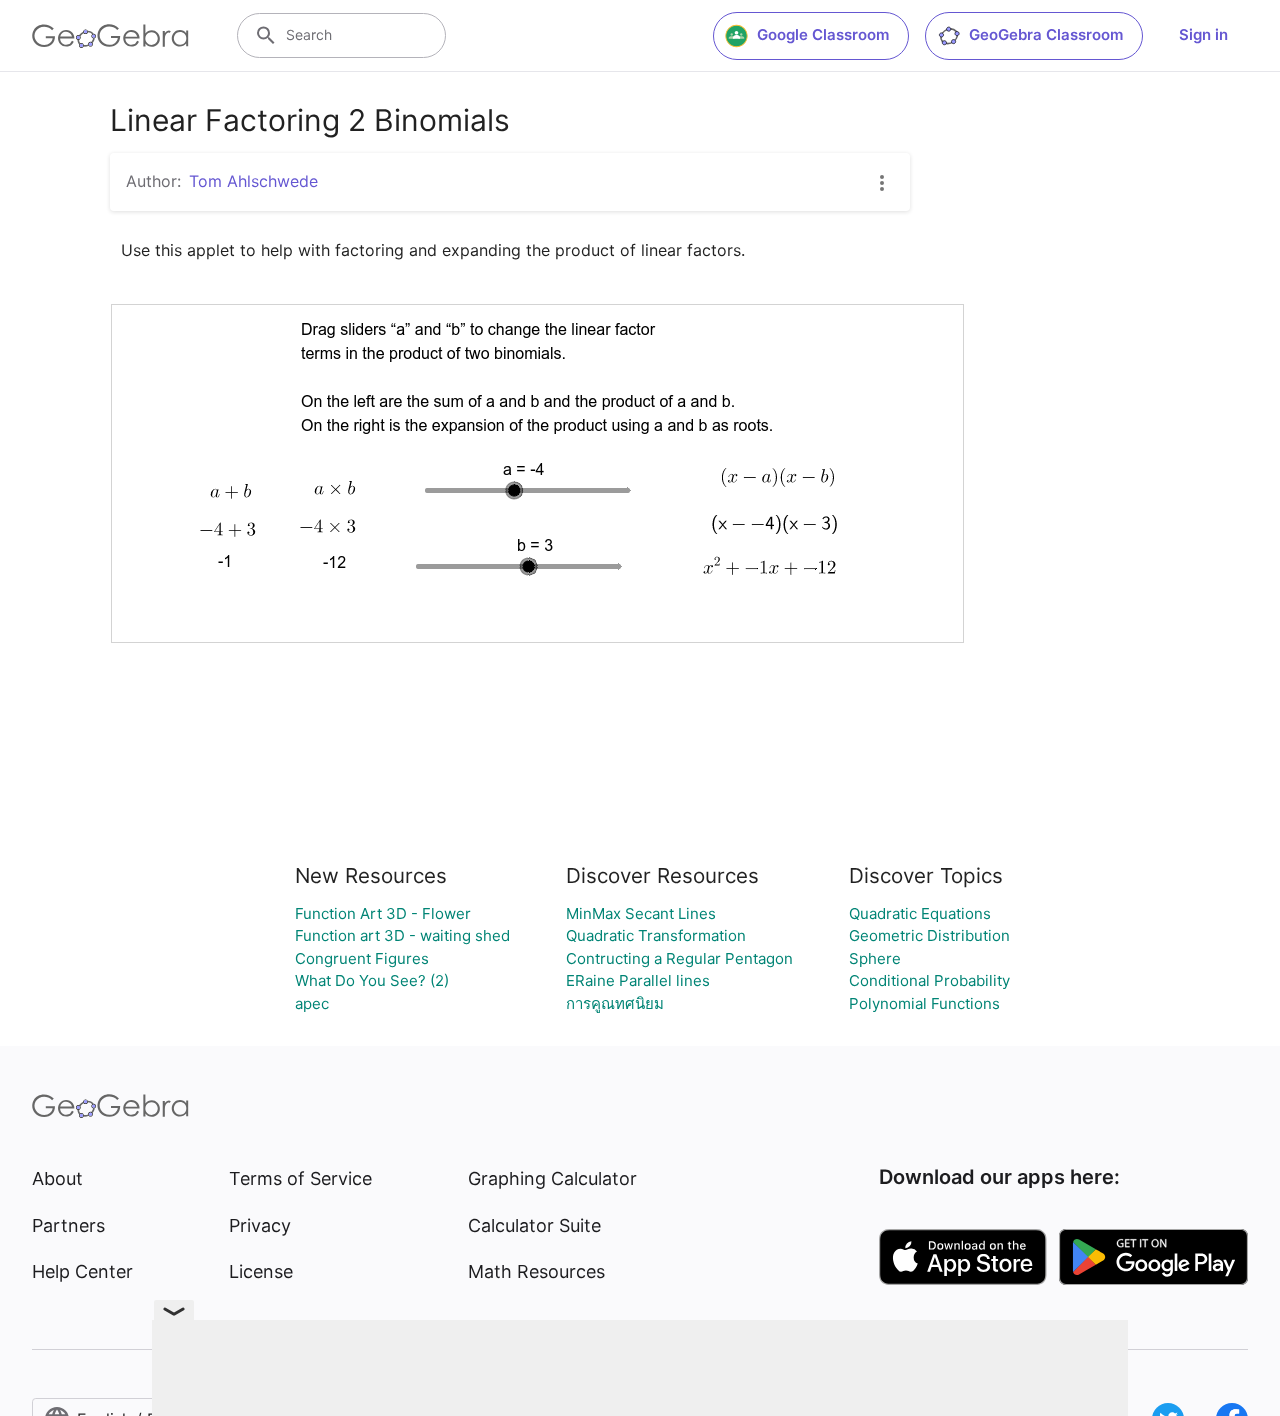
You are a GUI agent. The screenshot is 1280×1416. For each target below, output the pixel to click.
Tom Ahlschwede (253, 181)
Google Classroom (823, 34)
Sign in (1203, 34)
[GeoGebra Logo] (110, 36)
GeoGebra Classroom (1046, 34)
